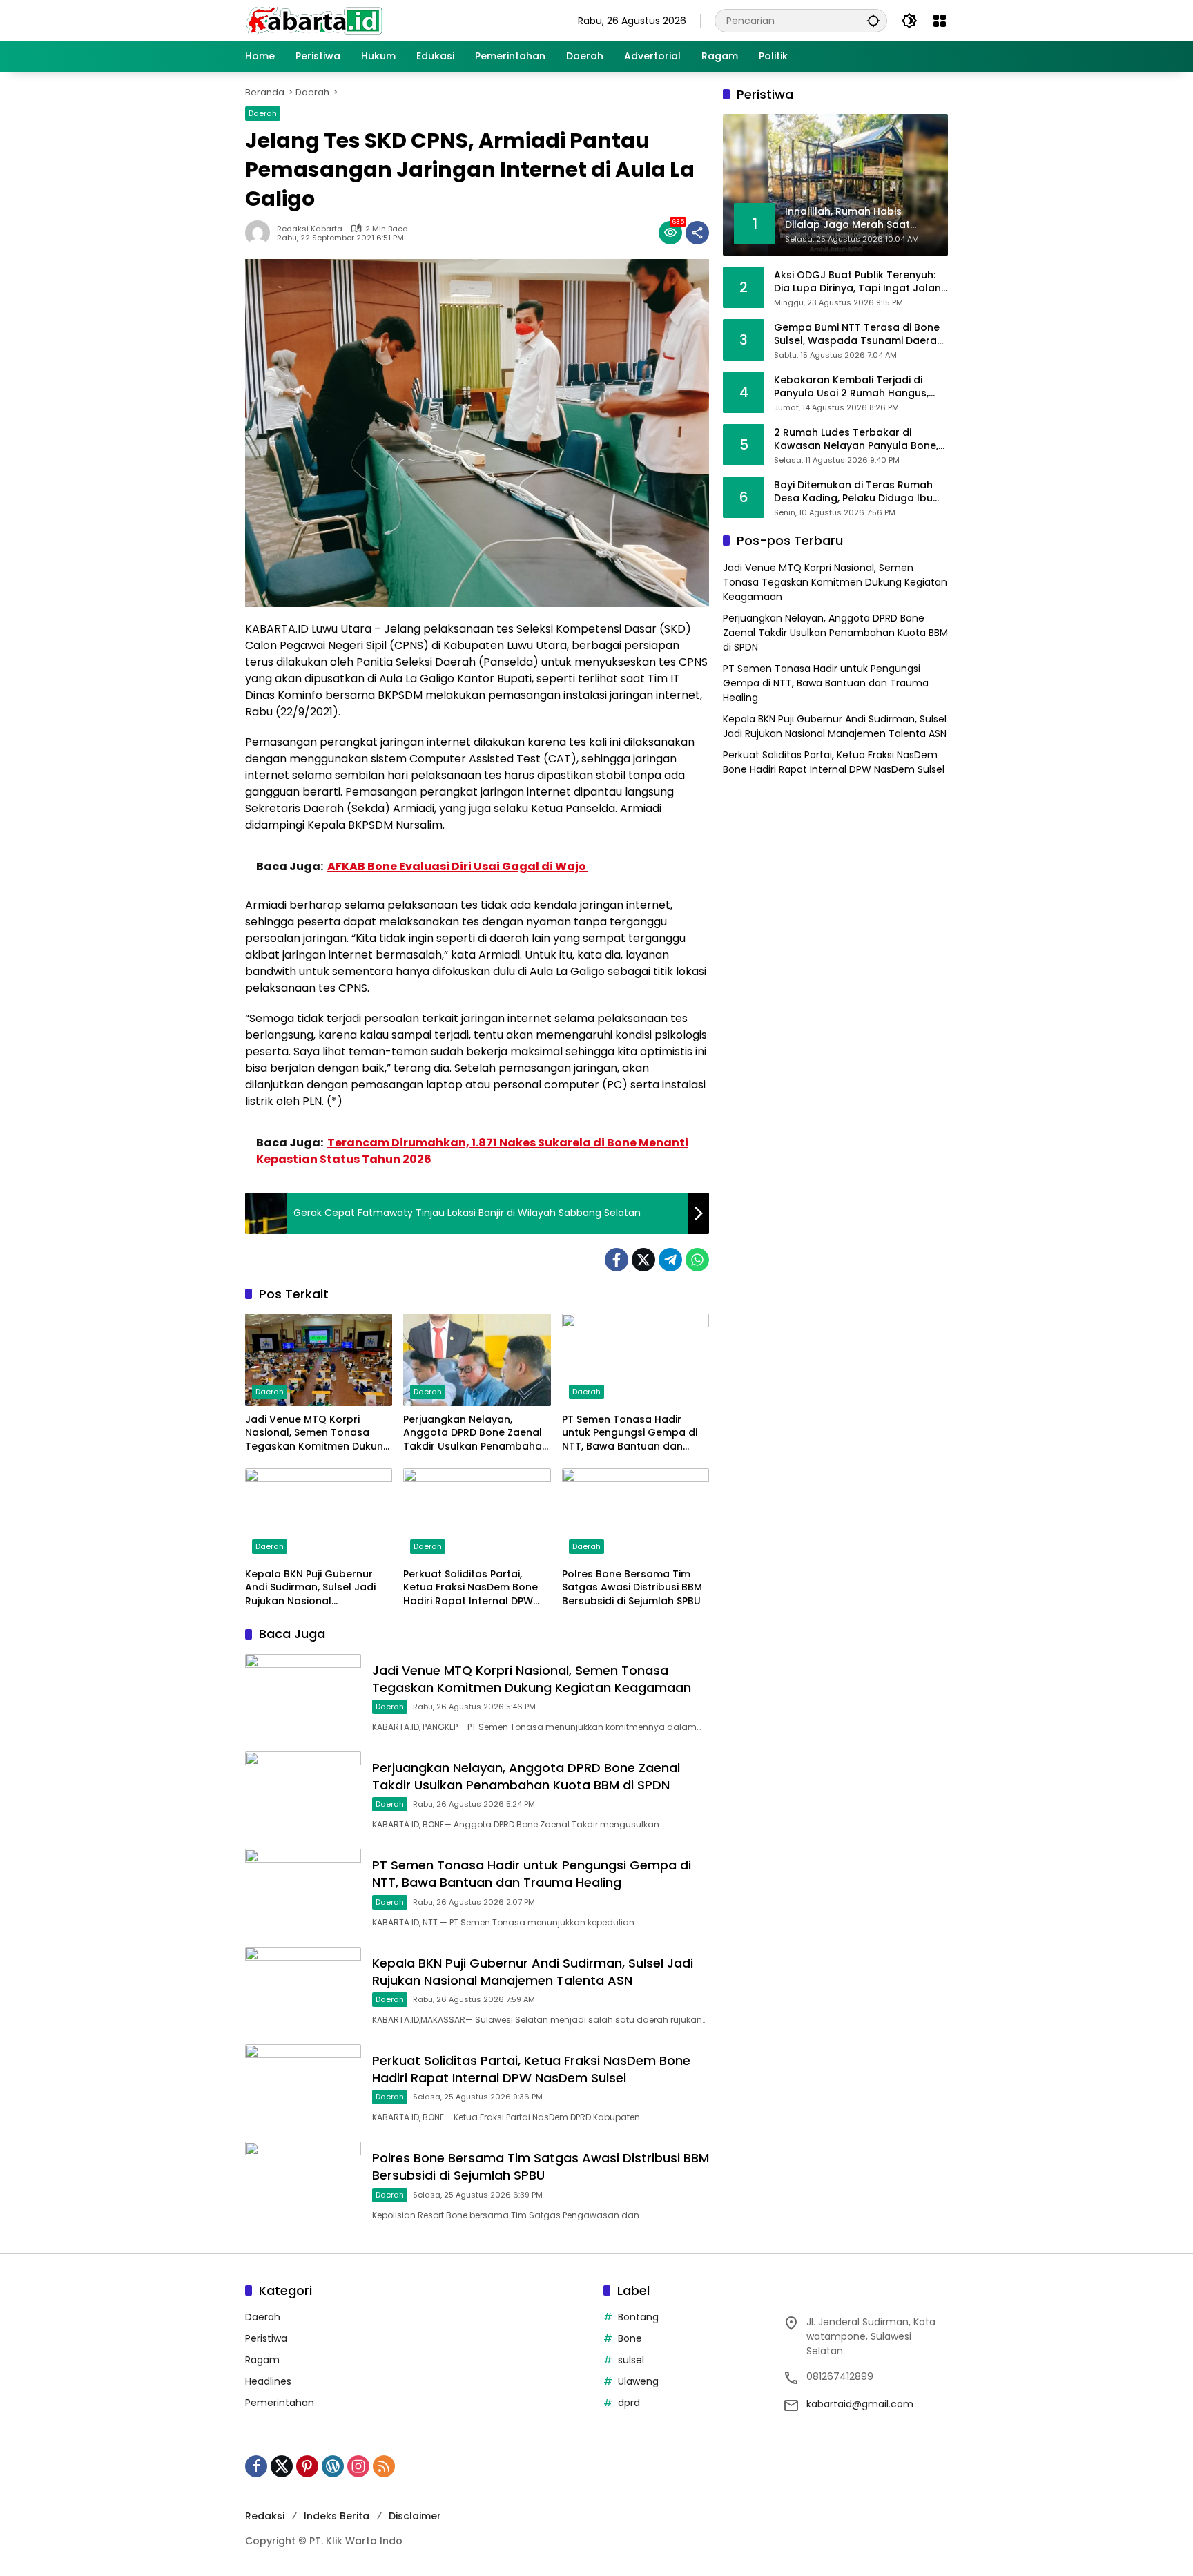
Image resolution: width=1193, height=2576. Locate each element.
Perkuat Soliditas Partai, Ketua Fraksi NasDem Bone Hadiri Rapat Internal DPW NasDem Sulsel (471, 1588)
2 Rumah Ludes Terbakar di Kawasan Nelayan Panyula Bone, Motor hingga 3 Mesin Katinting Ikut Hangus (856, 439)
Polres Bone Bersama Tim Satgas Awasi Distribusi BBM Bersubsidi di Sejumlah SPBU (632, 1588)
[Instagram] (358, 2466)
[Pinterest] (307, 2466)
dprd (629, 2403)
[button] (873, 20)
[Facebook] (617, 1260)
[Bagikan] (697, 233)
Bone (630, 2338)
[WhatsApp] (697, 1260)
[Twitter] (643, 1260)
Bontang (638, 2317)
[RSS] (384, 2466)
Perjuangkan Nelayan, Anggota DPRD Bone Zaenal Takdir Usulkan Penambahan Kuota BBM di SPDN (476, 1433)
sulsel (631, 2360)
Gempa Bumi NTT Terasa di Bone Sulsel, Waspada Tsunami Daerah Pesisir (859, 334)
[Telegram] (670, 1260)
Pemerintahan (280, 2403)
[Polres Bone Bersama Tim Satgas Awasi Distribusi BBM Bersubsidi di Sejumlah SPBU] (636, 1515)
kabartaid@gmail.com (860, 2404)
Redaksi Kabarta (310, 229)
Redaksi (265, 2516)
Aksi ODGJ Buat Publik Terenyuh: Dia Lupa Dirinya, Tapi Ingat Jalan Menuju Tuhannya (857, 281)
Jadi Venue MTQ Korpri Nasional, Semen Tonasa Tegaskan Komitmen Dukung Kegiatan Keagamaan (318, 1433)
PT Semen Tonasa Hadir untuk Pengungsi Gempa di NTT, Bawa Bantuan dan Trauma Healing (630, 1433)
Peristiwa (266, 2338)
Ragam (262, 2360)
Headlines (268, 2381)
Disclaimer (415, 2516)
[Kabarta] (314, 20)
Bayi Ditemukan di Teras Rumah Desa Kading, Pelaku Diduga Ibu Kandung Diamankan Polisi (853, 491)
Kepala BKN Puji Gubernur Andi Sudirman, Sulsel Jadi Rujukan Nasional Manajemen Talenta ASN (310, 1588)
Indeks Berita (337, 2516)
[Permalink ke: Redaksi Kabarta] (261, 233)
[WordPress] (333, 2466)
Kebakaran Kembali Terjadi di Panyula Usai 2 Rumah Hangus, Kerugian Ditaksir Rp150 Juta (851, 386)
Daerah (263, 113)
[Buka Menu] (940, 21)
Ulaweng (638, 2381)
